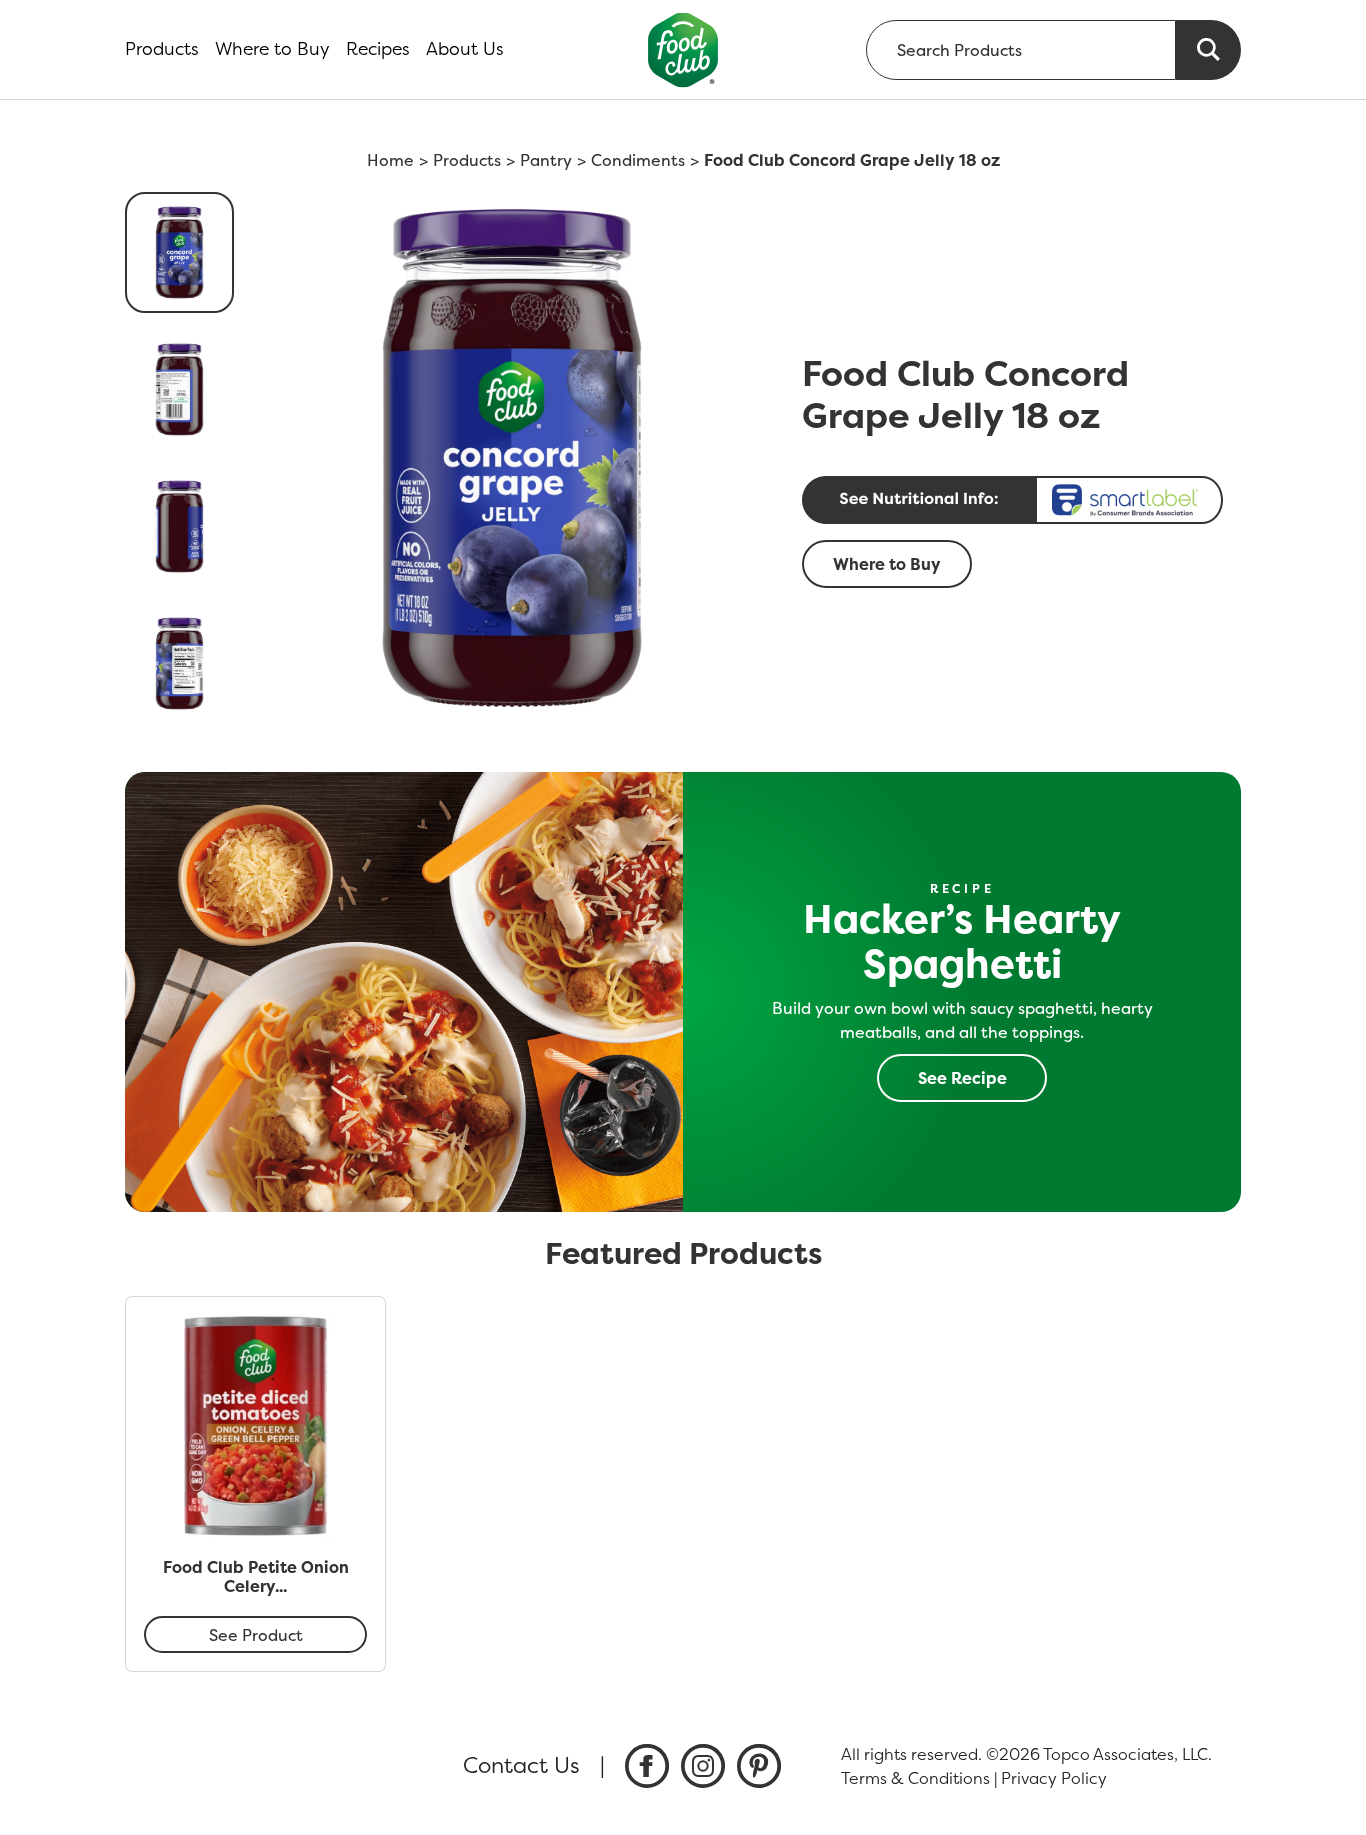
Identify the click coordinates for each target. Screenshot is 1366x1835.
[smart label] (1015, 500)
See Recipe (962, 1078)
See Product (256, 1635)
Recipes (378, 49)
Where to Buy (272, 49)
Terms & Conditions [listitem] (915, 1778)
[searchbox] (1021, 50)
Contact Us (521, 1765)
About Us (465, 49)
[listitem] (647, 1766)
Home (390, 160)
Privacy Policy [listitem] (1054, 1778)
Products (162, 49)
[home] (683, 49)
